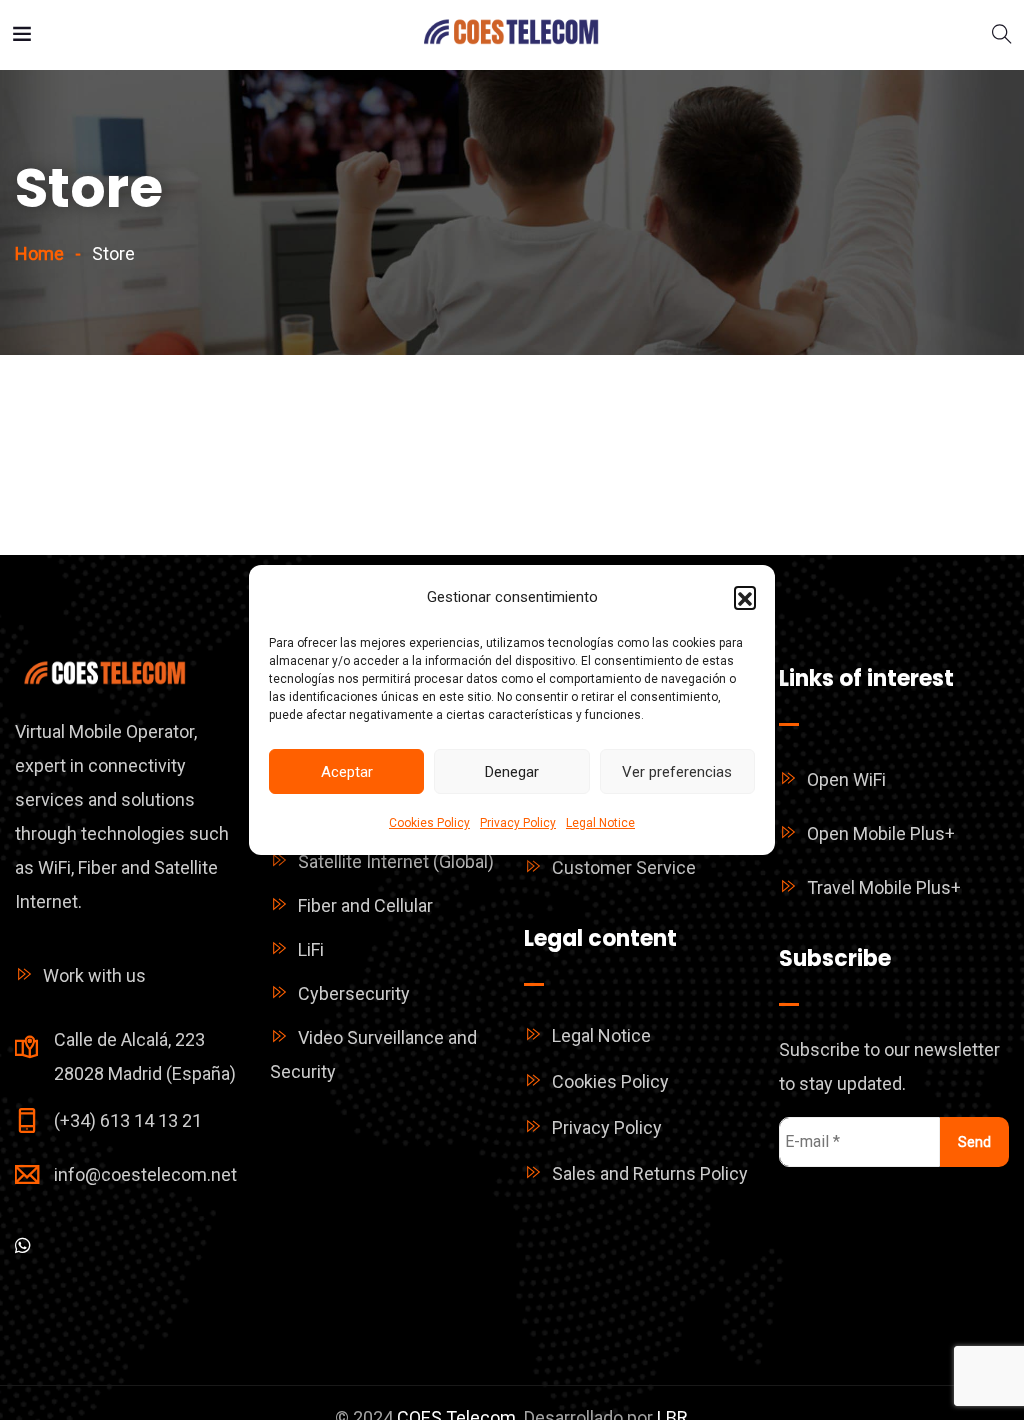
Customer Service (624, 867)
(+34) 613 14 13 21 (128, 1120)
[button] (745, 597)
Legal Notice (600, 823)
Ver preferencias (677, 772)
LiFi (311, 949)
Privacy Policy (518, 823)
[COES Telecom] (512, 34)
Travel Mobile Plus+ (884, 887)
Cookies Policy (429, 823)
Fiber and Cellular (365, 905)
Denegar (512, 772)
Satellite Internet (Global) (396, 861)
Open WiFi (846, 779)
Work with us (94, 975)
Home (39, 253)
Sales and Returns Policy (650, 1173)
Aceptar (347, 772)
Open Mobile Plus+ (881, 833)
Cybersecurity (354, 993)
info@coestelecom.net (145, 1174)
